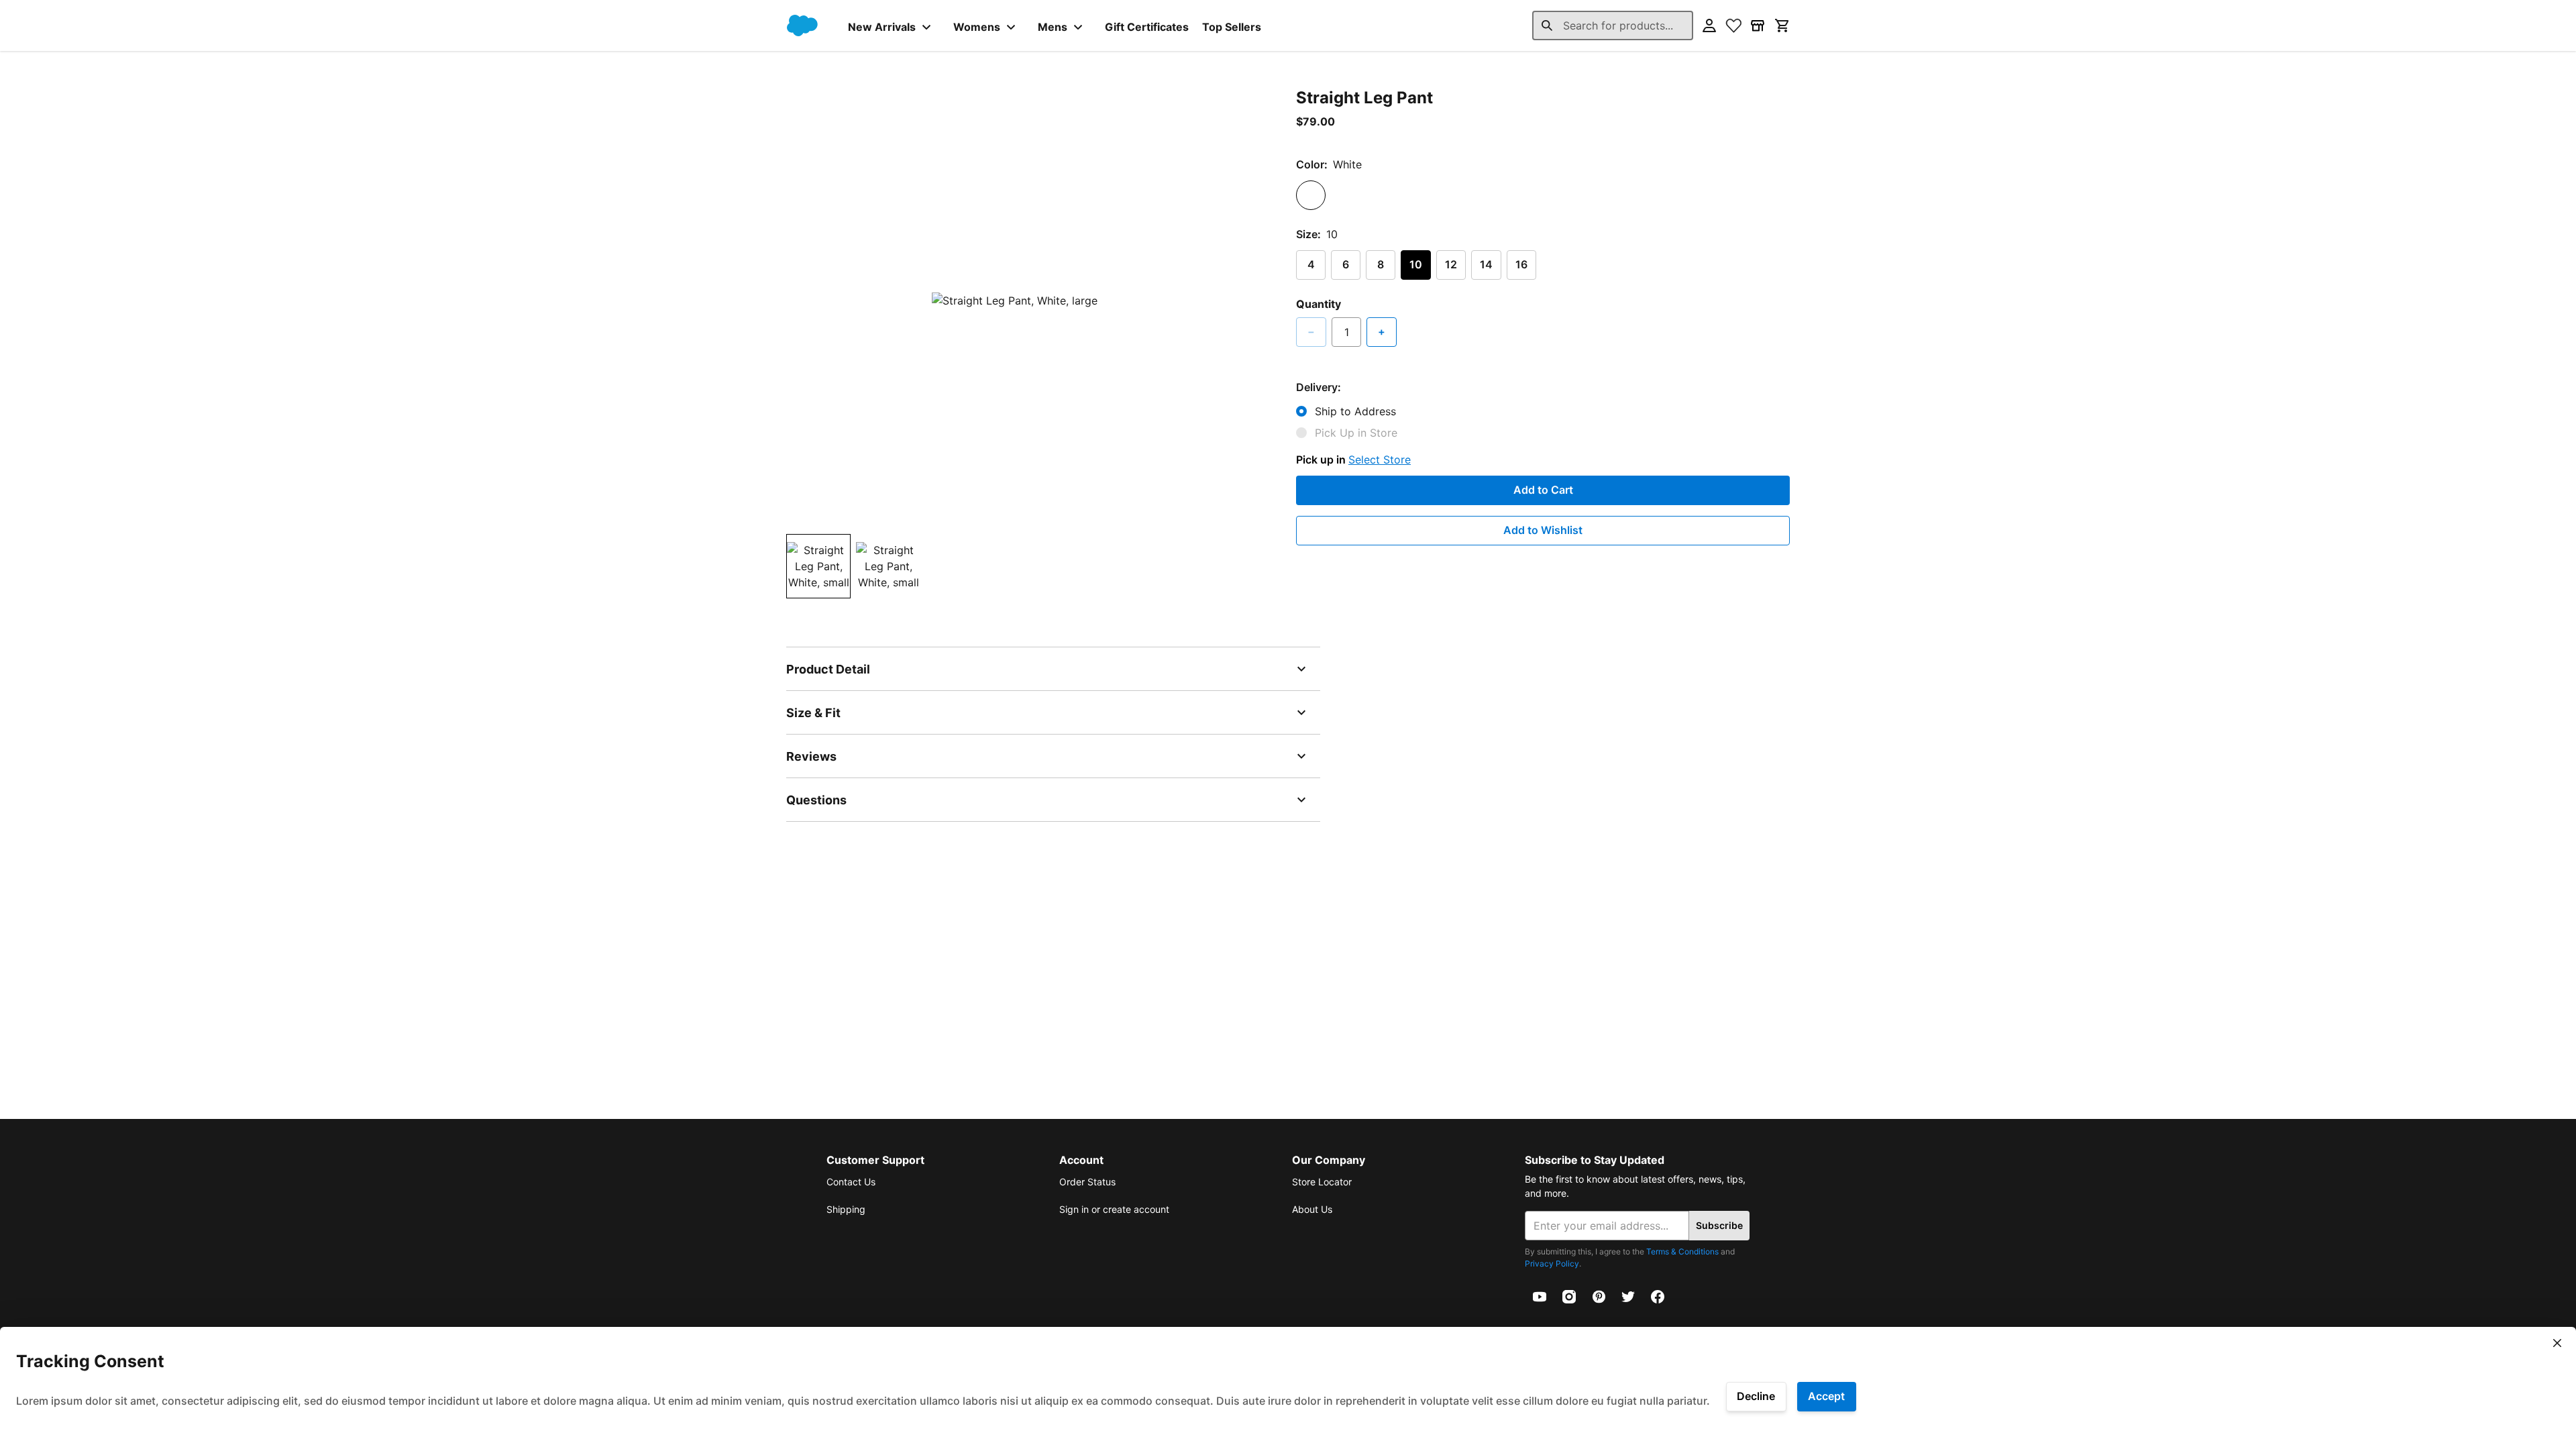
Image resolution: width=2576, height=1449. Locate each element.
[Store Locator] (1758, 25)
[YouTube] (1540, 1295)
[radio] (1311, 195)
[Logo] (802, 25)
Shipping (846, 1209)
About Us (1312, 1209)
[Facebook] (1658, 1295)
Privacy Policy (1552, 1264)
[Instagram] (1569, 1295)
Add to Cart (1543, 490)
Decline (1756, 1396)
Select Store (1380, 460)
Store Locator (1322, 1182)
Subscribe (1719, 1225)
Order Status (1087, 1182)
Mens (1053, 27)
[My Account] (1709, 25)
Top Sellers (1232, 27)
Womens (977, 27)
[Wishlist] (1733, 25)
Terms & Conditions (1682, 1251)
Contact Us (851, 1182)
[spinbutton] (1346, 332)
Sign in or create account (1114, 1209)
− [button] (1311, 331)
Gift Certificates (1147, 27)
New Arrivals (882, 27)
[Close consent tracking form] (2557, 1343)
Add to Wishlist (1543, 530)
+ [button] (1382, 331)
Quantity (1319, 304)
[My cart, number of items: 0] (1782, 25)
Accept (1826, 1396)
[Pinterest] (1599, 1295)
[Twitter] (1628, 1295)
